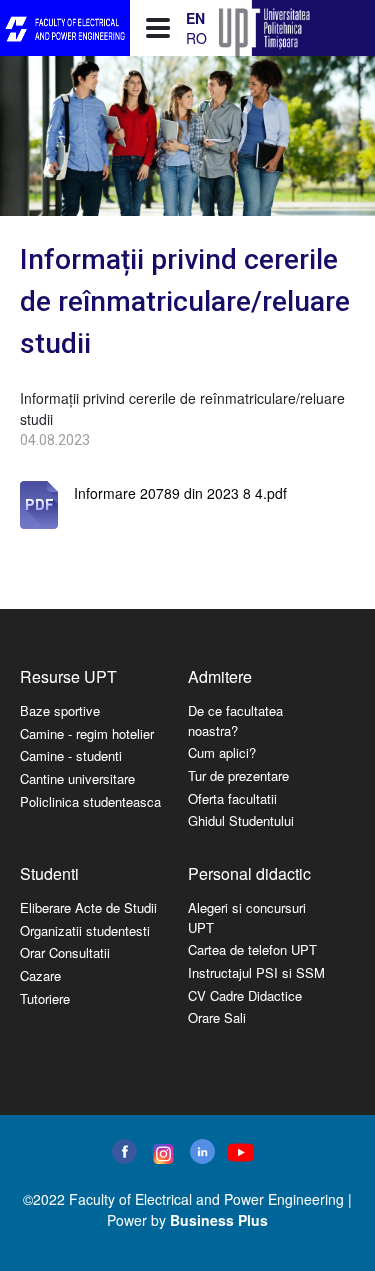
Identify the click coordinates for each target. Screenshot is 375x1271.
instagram (161, 1154)
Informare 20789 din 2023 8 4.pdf (180, 493)
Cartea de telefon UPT (252, 949)
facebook (124, 1151)
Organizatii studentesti (85, 930)
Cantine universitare (77, 778)
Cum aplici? (222, 752)
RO (196, 38)
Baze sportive (60, 710)
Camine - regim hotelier (87, 733)
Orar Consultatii (65, 952)
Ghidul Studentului (241, 820)
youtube (239, 1152)
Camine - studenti (71, 755)
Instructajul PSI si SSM (256, 972)
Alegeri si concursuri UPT (247, 917)
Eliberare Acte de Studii (88, 907)
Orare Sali (217, 1017)
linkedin (202, 1151)
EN (195, 18)
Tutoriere (45, 998)
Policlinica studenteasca (90, 801)
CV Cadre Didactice (245, 995)
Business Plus (219, 1220)
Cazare (40, 975)
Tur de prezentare (238, 775)
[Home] (65, 28)
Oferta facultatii (232, 798)
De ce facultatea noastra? (235, 720)
